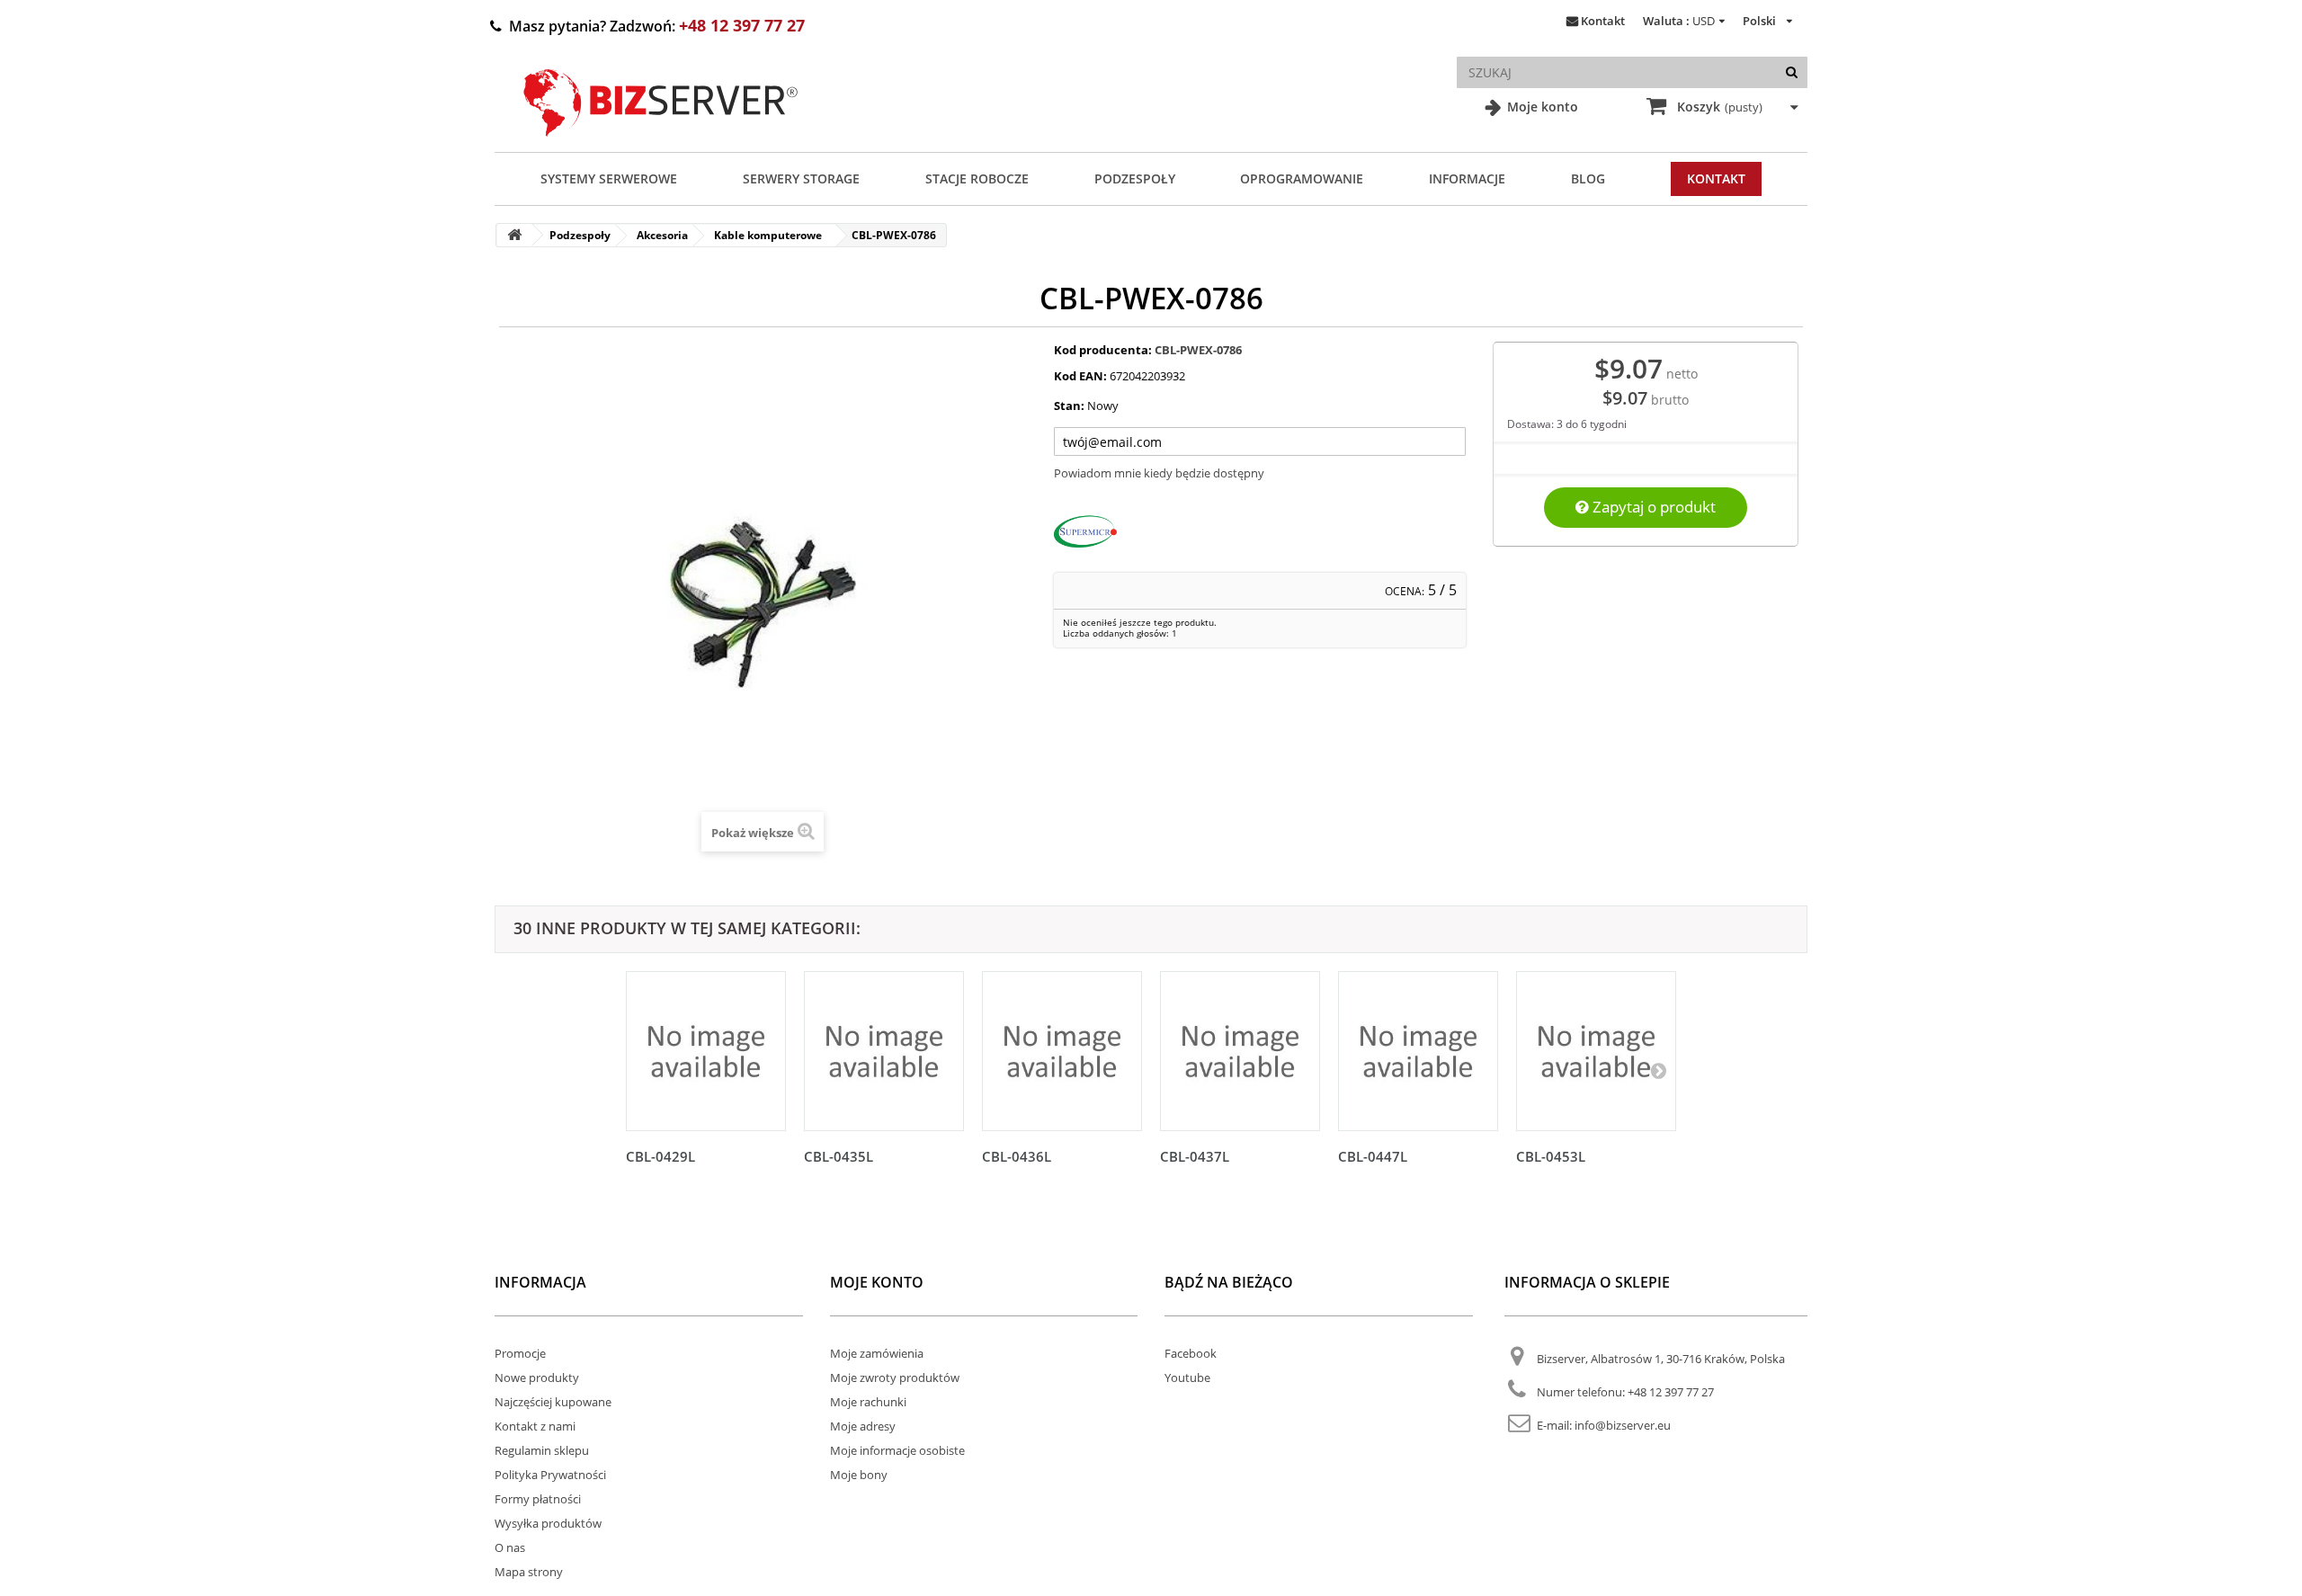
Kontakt (1603, 21)
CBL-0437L (1195, 1156)
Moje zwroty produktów (895, 1378)
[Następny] (1658, 1070)
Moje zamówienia (877, 1353)
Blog (1588, 178)
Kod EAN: (1080, 376)
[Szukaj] (1792, 72)
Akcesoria (662, 235)
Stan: (1069, 406)
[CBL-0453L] (1596, 1051)
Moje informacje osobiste (897, 1450)
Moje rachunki (868, 1402)
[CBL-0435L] (884, 1051)
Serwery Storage (801, 178)
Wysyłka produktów (548, 1523)
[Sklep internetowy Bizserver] (661, 144)
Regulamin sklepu (542, 1450)
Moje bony (859, 1475)
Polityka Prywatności (550, 1475)
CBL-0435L (839, 1156)
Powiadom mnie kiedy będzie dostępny (1159, 473)
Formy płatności (538, 1499)
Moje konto (1541, 107)
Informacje (1467, 178)
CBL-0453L (1551, 1156)
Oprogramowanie (1302, 178)
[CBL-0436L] (1062, 1051)
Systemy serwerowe (609, 178)
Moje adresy (863, 1426)
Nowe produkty (537, 1378)
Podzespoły (1135, 178)
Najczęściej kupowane (553, 1402)
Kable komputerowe (768, 235)
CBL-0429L (660, 1156)
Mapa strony (529, 1572)
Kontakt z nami (535, 1426)
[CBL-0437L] (1240, 1051)
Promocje (520, 1353)
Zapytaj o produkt (1652, 507)
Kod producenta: (1103, 350)
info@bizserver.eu (1623, 1425)
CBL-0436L (1017, 1156)
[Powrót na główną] (514, 235)
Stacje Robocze (977, 178)
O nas (510, 1547)
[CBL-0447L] (1418, 1051)
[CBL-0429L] (706, 1051)
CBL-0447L (1373, 1156)
